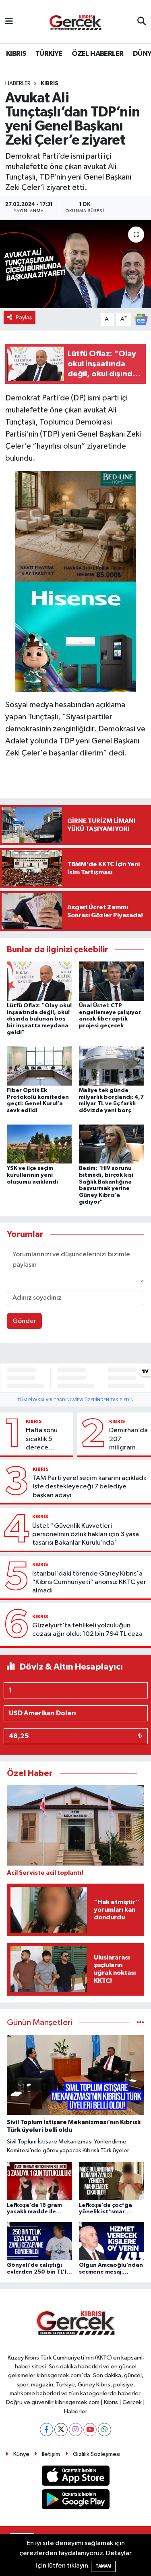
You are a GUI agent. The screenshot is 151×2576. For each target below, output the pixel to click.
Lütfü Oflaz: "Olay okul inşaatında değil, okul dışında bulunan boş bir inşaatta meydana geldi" (39, 1019)
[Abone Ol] (141, 319)
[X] (61, 2430)
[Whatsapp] (104, 2430)
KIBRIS (16, 54)
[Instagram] (75, 2430)
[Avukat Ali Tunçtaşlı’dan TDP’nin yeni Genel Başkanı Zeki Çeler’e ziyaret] (75, 264)
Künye (21, 2454)
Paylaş (24, 317)
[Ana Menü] (9, 21)
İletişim (51, 2454)
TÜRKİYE (49, 54)
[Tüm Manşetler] (140, 2023)
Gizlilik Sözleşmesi (97, 2454)
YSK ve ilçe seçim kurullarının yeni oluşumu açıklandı (32, 1175)
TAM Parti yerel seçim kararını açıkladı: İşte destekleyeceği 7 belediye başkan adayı (90, 1487)
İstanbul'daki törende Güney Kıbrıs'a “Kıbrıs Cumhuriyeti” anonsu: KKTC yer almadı (89, 1582)
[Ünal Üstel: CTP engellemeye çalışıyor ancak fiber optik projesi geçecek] (112, 981)
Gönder (24, 1321)
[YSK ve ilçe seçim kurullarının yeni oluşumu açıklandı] (39, 1144)
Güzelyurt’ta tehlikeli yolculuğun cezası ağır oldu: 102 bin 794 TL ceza (87, 1630)
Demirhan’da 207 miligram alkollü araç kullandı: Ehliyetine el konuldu (128, 1439)
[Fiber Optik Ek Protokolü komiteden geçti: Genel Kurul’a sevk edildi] (39, 1066)
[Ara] (142, 22)
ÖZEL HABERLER (97, 54)
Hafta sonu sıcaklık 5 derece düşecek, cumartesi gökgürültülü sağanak (45, 1439)
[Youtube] (90, 2430)
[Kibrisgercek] (75, 22)
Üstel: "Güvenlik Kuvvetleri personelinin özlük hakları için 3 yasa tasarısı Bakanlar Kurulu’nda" (86, 1535)
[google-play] (75, 2501)
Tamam (103, 2566)
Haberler (18, 84)
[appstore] (75, 2477)
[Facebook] (47, 2430)
